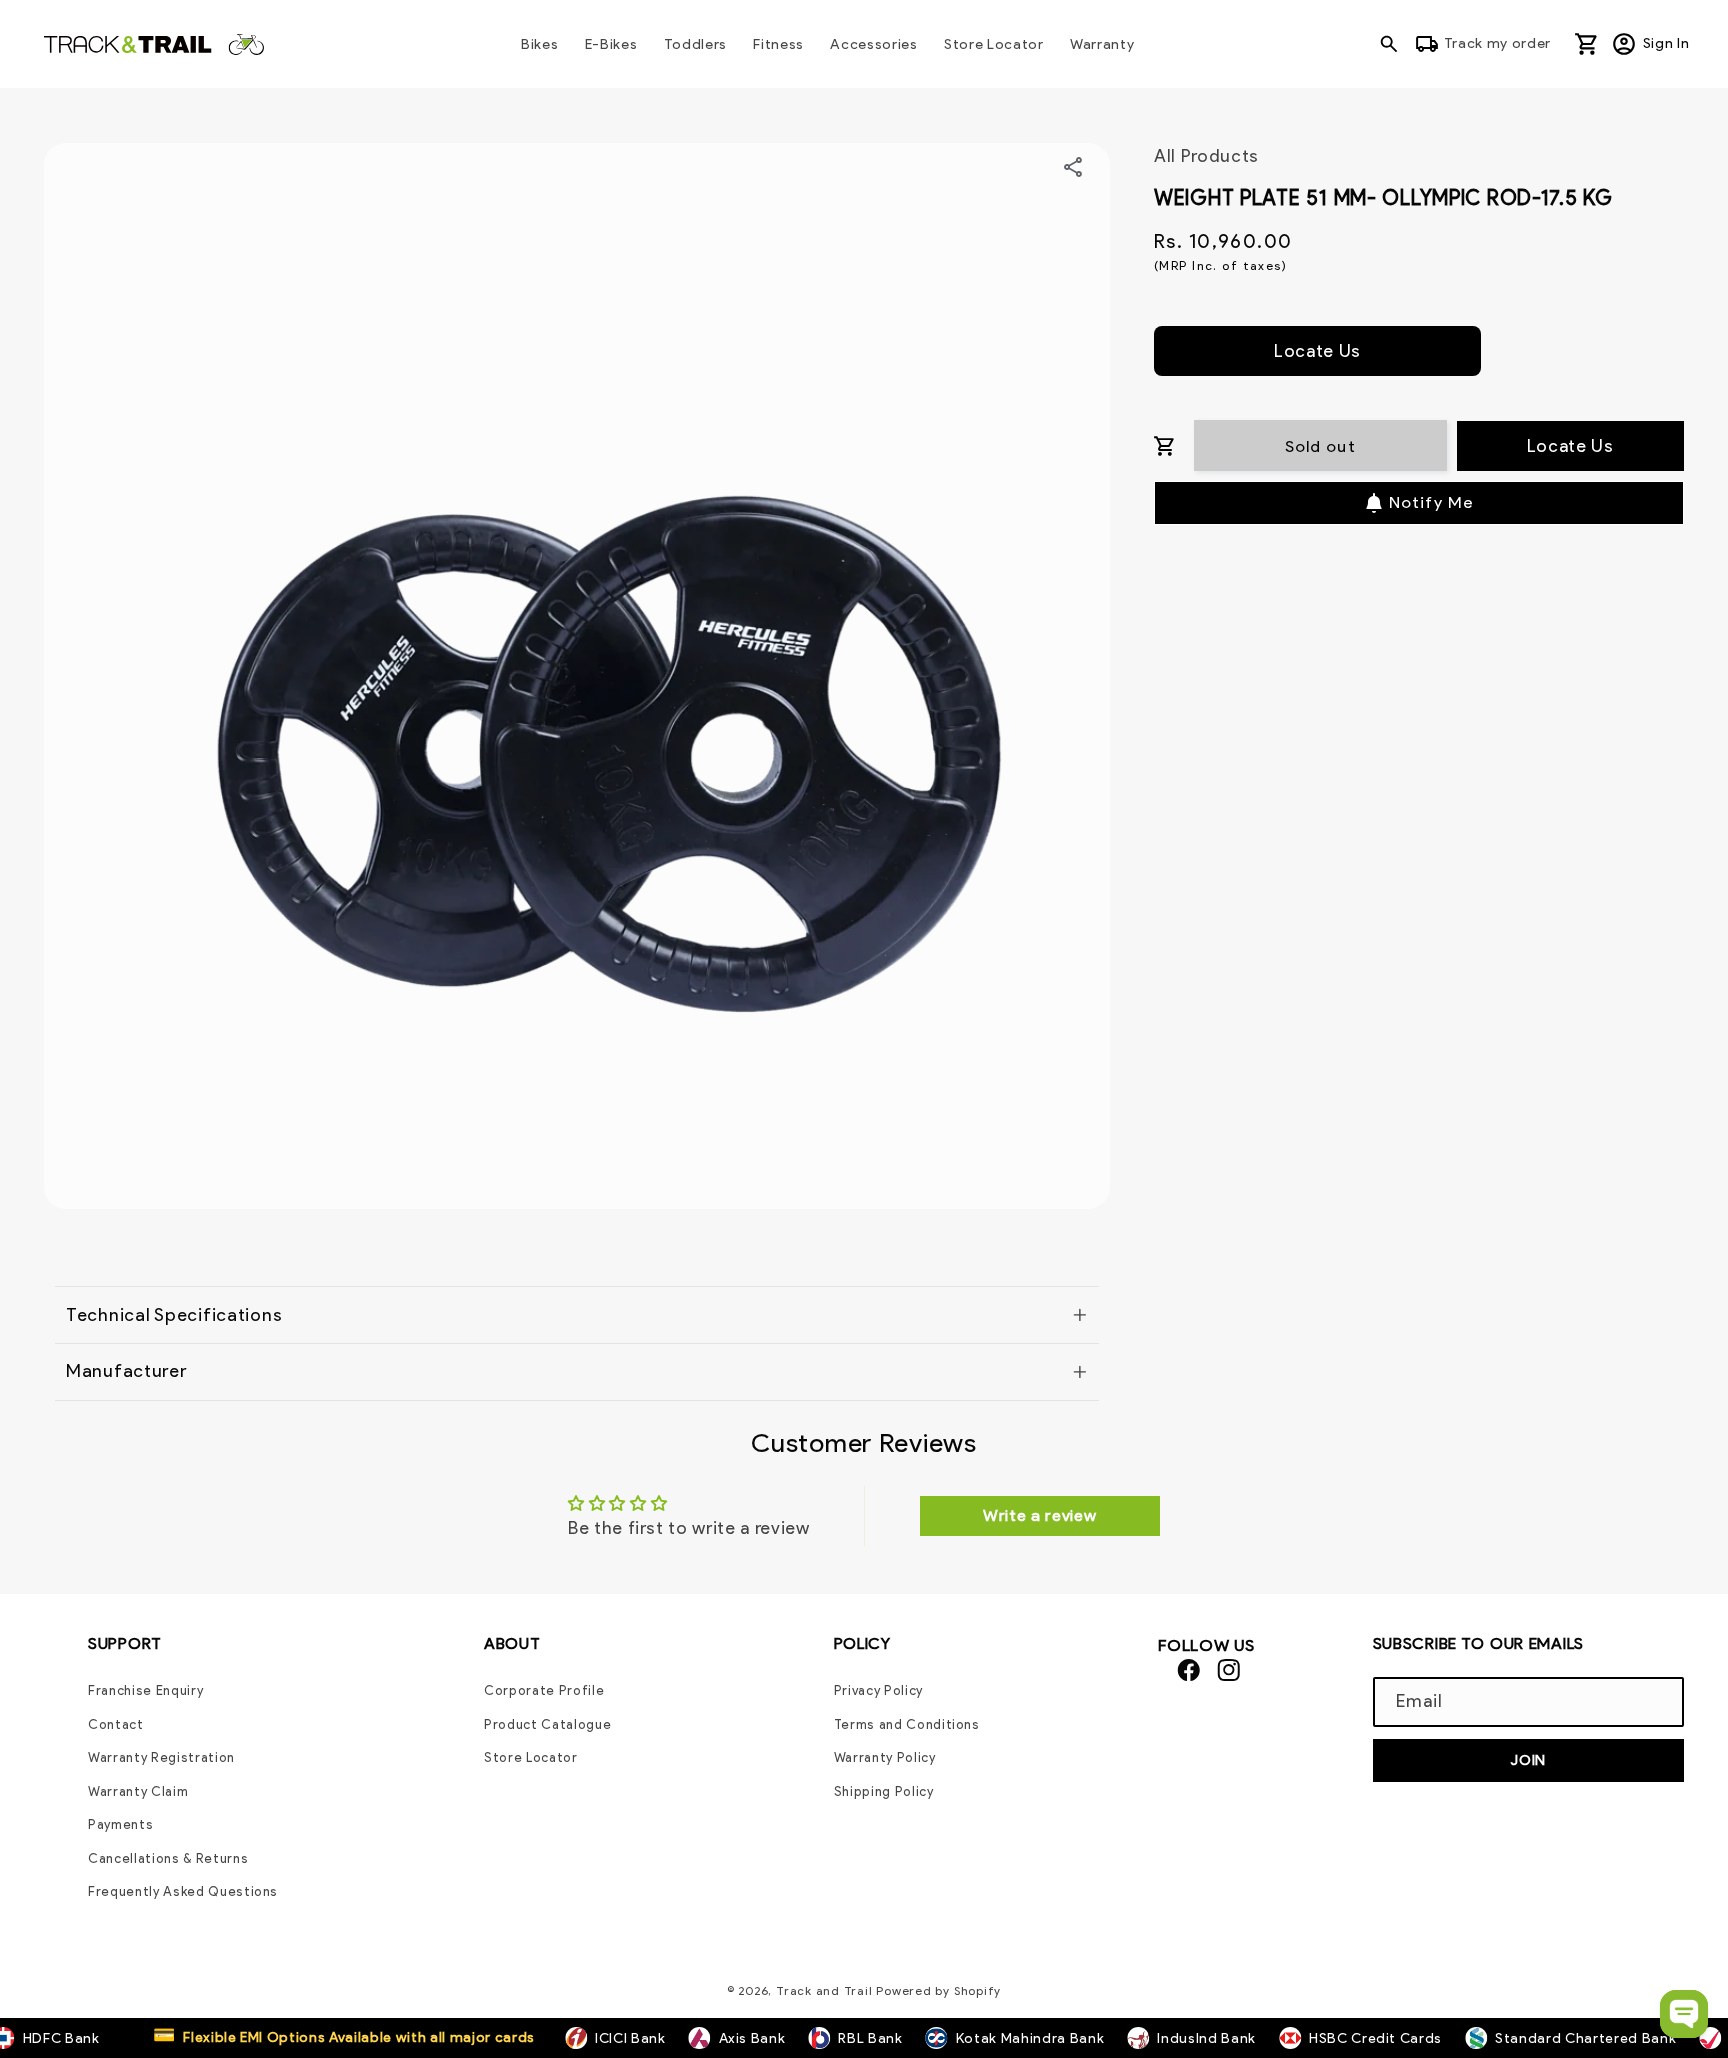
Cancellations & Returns (168, 1858)
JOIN (1528, 1760)
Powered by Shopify (938, 1990)
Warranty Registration (161, 1757)
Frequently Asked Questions (183, 1891)
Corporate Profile (544, 1690)
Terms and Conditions (907, 1724)
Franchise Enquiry (145, 1690)
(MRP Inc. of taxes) (1220, 265)
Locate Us (1317, 350)
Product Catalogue (547, 1724)
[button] (1394, 44)
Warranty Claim (138, 1791)
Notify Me (1431, 502)
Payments (120, 1824)
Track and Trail (824, 1990)
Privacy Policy (878, 1690)
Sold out (1320, 446)
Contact (116, 1724)
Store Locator (531, 1757)
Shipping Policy (884, 1791)
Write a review (1039, 1515)
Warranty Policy (885, 1757)
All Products (1206, 155)
